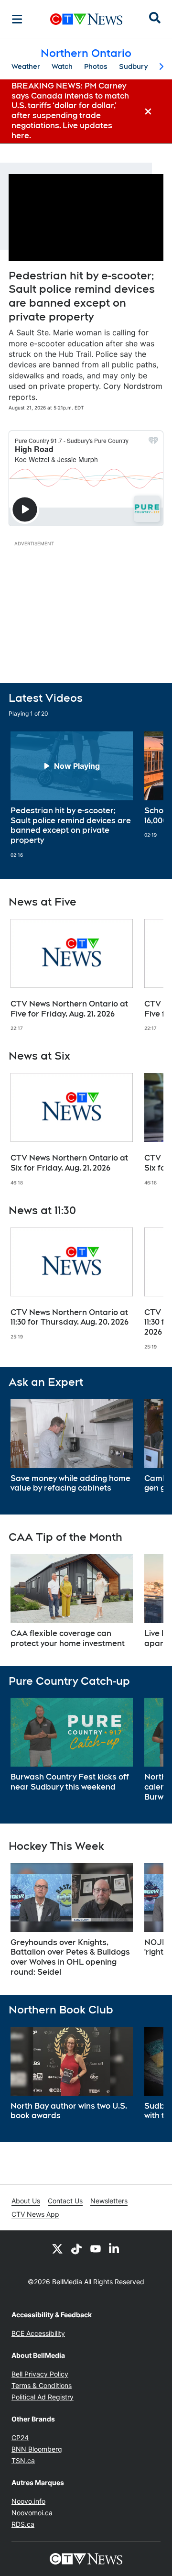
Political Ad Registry (43, 2397)
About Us (26, 2201)
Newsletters (109, 2201)
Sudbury (133, 66)
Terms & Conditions (42, 2385)
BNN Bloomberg (37, 2449)
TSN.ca (23, 2460)
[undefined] (72, 795)
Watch (62, 66)
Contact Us (65, 2201)
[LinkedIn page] (115, 2248)
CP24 (20, 2438)
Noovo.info (28, 2501)
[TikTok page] (76, 2248)
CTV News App (35, 2214)
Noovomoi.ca (32, 2513)
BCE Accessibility (38, 2333)
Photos (96, 66)
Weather (26, 66)
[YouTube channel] (96, 2248)
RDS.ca (23, 2524)
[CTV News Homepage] (86, 19)
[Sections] (17, 19)
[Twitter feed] (57, 2248)
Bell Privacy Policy (40, 2374)
